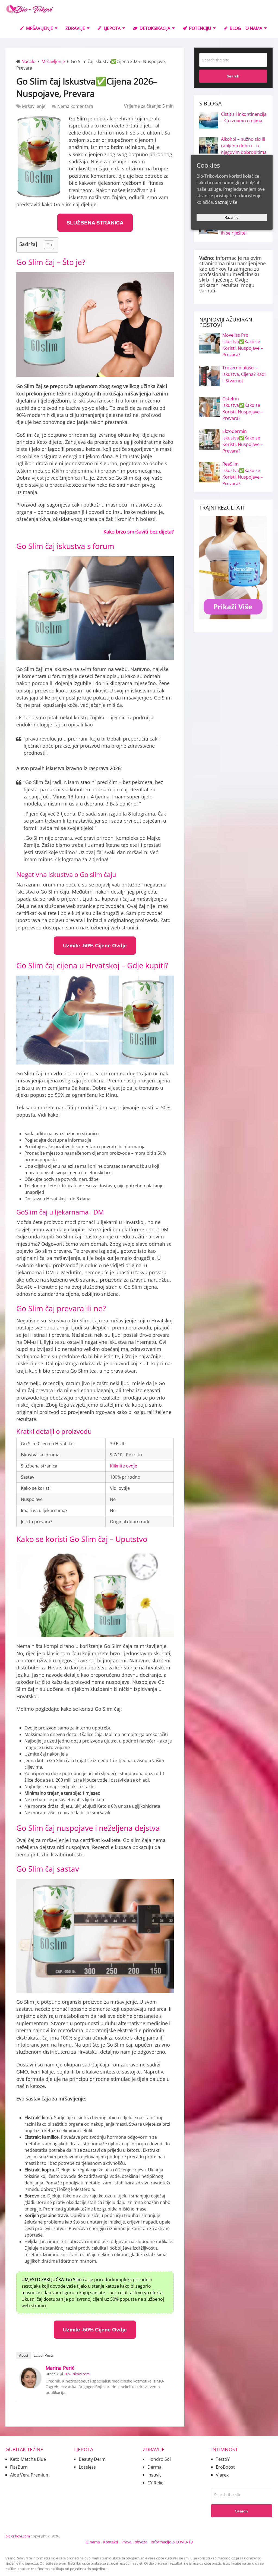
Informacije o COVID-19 (172, 2542)
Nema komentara (75, 106)
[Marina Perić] (30, 2387)
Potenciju (200, 28)
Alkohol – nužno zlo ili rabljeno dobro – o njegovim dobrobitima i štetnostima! (244, 149)
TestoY (223, 2459)
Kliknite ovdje (124, 1466)
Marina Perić (60, 2368)
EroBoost (225, 2467)
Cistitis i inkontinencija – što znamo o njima (244, 117)
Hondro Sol (159, 2459)
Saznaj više (226, 202)
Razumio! (232, 218)
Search (233, 76)
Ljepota (112, 28)
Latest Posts (44, 2355)
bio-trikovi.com (18, 2536)
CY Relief (156, 2483)
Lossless (87, 2467)
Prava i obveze (134, 2542)
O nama (93, 2542)
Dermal (155, 2467)
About (24, 2355)
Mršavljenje (39, 28)
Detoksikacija (154, 28)
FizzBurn (19, 2467)
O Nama (254, 28)
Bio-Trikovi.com (77, 2374)
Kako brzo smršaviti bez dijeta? (139, 532)
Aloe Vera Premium (30, 2475)
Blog (235, 28)
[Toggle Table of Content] (46, 245)
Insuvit (154, 2475)
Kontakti (111, 2542)
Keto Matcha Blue (28, 2459)
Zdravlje (75, 28)
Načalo (29, 61)
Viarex (222, 2475)
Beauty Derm (92, 2459)
